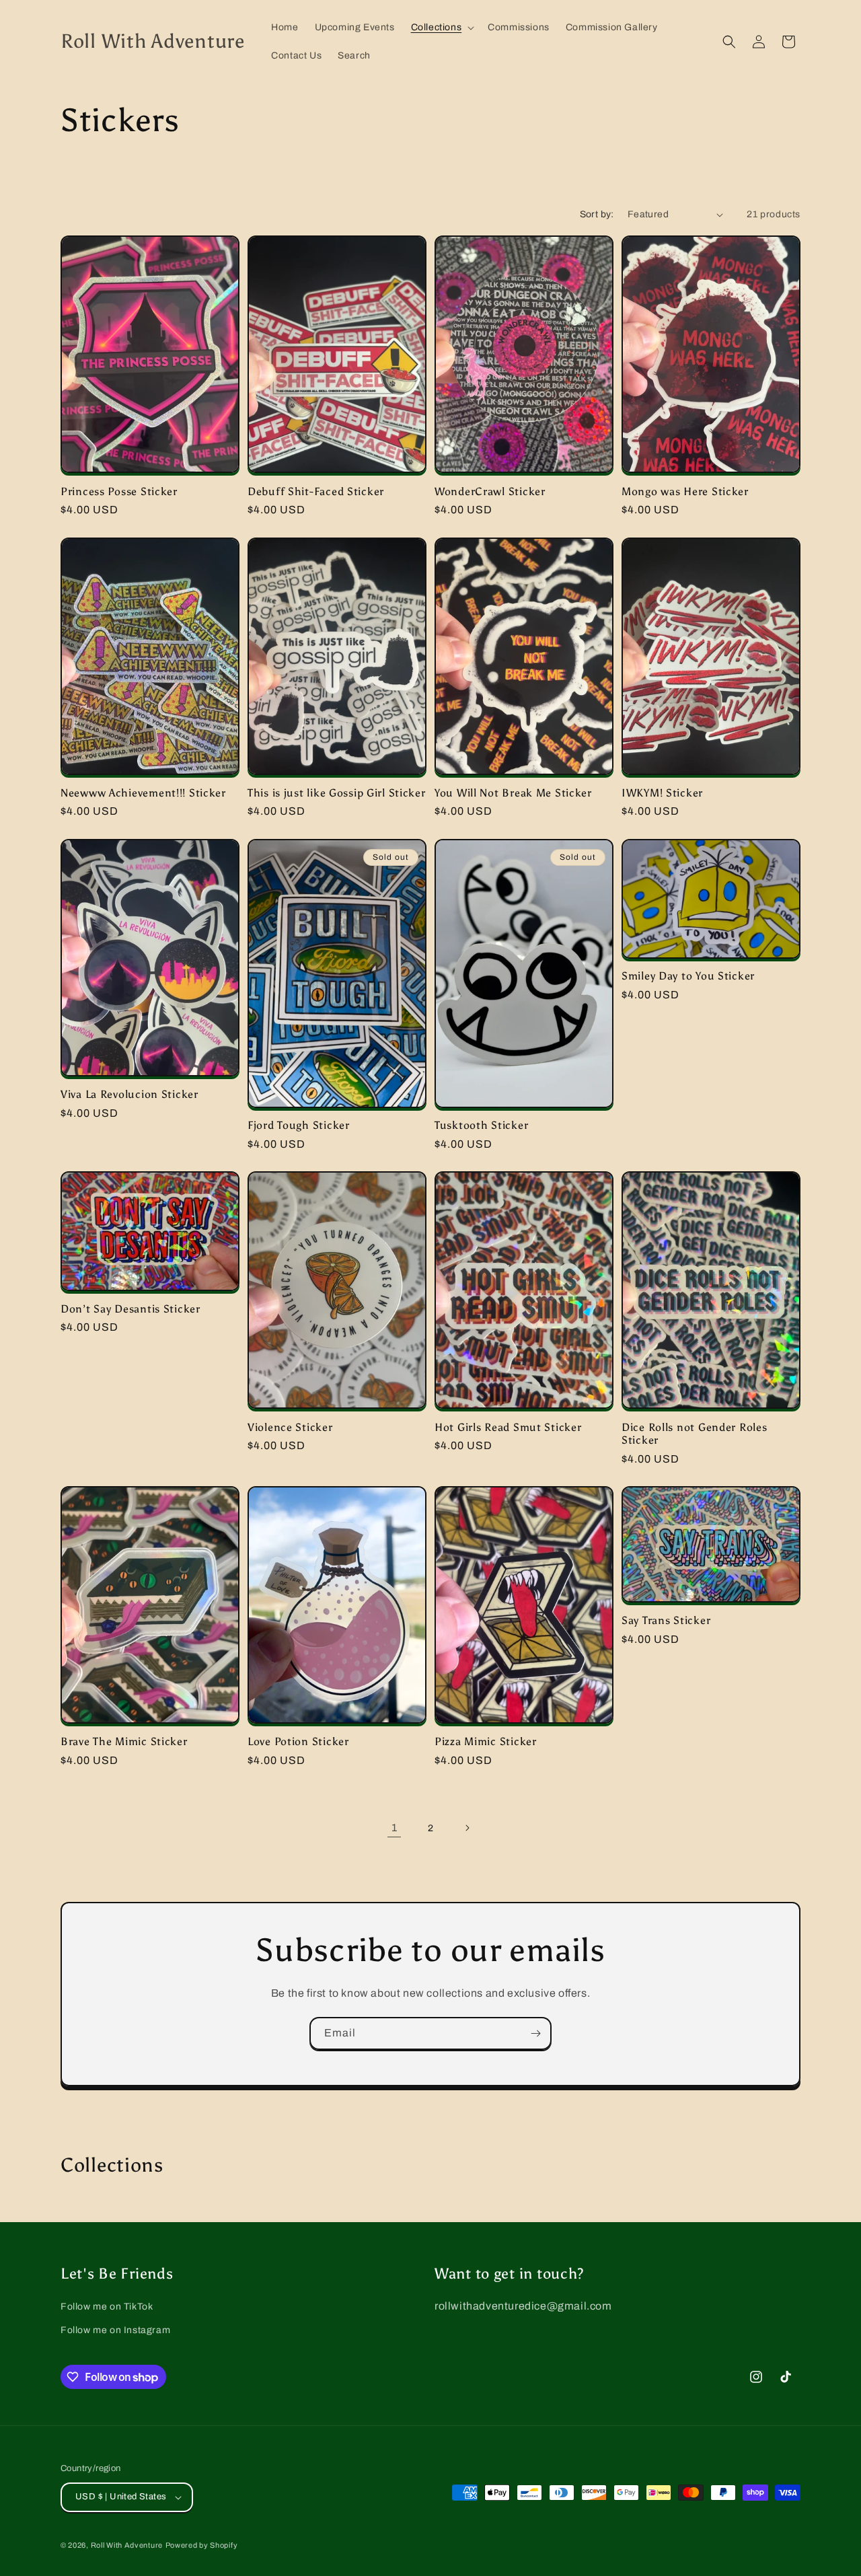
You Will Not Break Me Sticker (513, 793)
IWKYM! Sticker (662, 793)
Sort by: (597, 214)
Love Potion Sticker (298, 1741)
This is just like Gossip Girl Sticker (337, 793)
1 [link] (395, 1828)
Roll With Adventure (127, 2545)
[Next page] (467, 1828)
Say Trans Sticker (666, 1620)
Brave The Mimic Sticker (124, 1741)
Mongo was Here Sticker (685, 491)
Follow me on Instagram (115, 2330)
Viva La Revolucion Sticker (129, 1094)
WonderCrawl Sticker (490, 491)
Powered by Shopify (202, 2545)
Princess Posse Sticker (119, 491)
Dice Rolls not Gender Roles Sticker (694, 1434)
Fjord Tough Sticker (299, 1125)
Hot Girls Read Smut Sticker (508, 1427)
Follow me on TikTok (107, 2307)
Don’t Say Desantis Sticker (130, 1309)
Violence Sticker (290, 1427)
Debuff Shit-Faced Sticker (316, 491)
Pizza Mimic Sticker (486, 1741)
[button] (442, 28)
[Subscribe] (535, 2033)
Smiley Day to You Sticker (688, 976)
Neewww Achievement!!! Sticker (143, 793)
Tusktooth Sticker (481, 1125)
